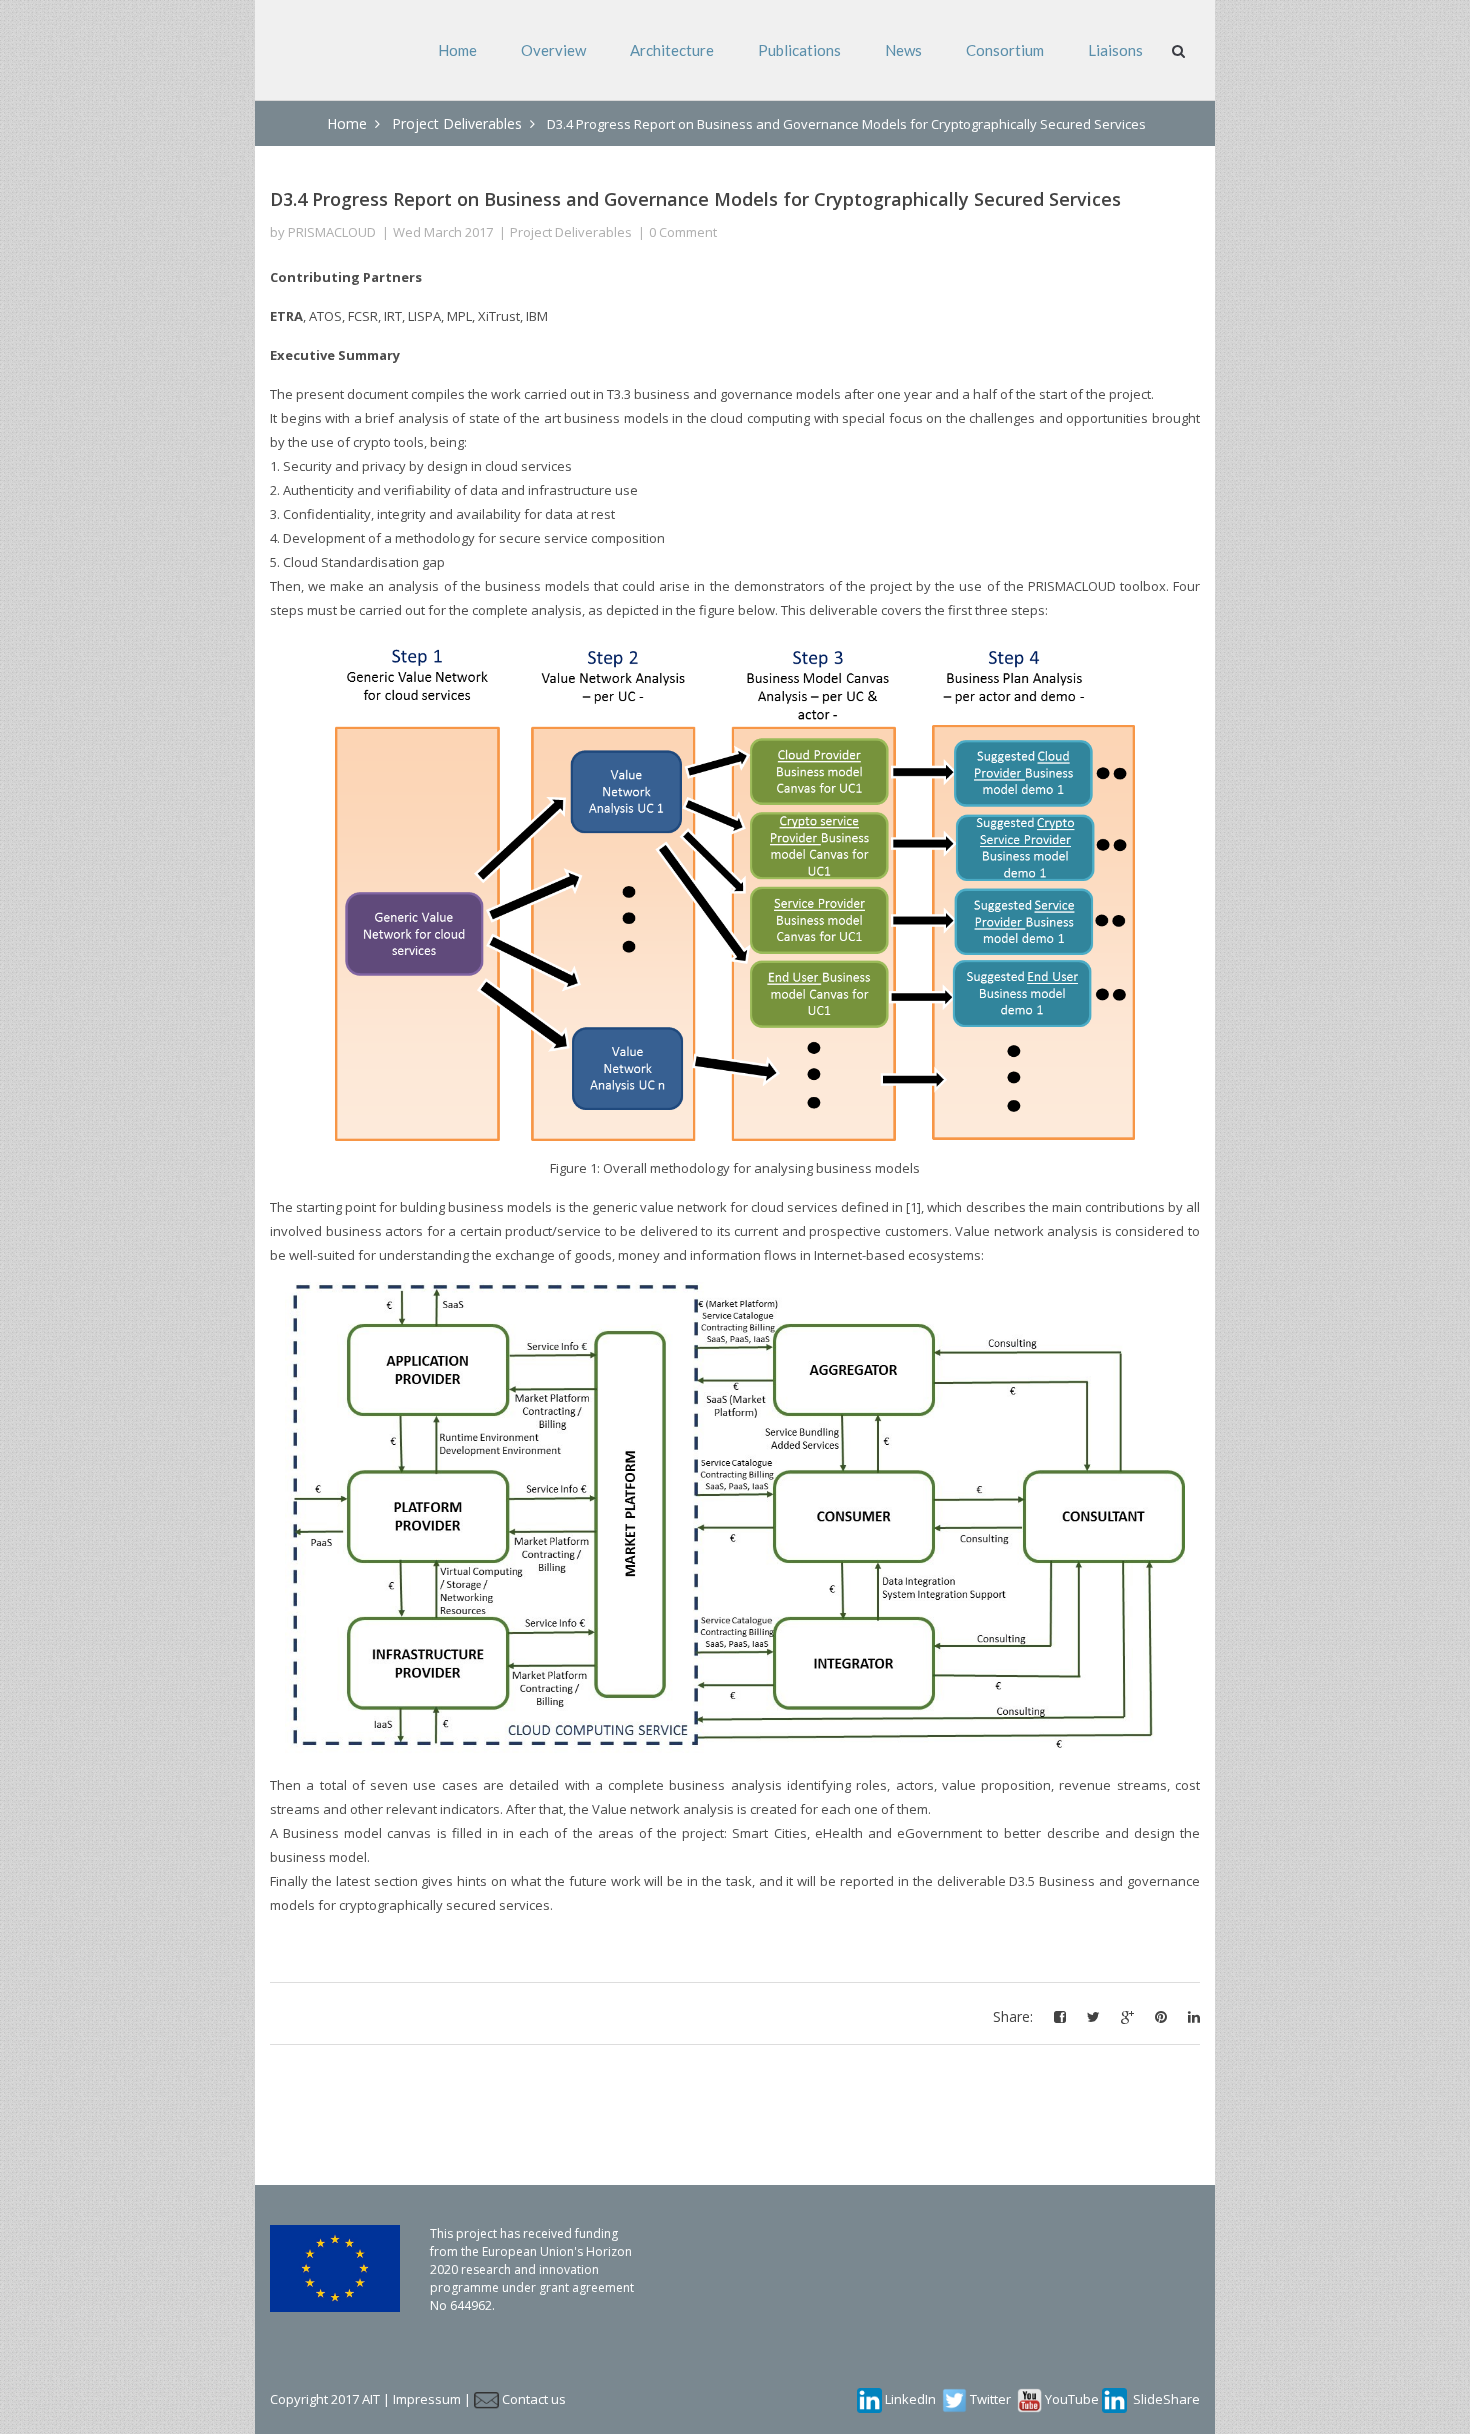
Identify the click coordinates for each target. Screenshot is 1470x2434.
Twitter (990, 2399)
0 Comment (683, 232)
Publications (799, 50)
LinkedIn (910, 2399)
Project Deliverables (457, 123)
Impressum (427, 2399)
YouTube (1072, 2399)
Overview (553, 50)
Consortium (1005, 50)
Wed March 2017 (443, 232)
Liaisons (1115, 50)
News (903, 50)
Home (457, 50)
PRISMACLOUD (332, 232)
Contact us (534, 2399)
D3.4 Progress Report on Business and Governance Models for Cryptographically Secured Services (695, 199)
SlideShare (1166, 2399)
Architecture (672, 50)
